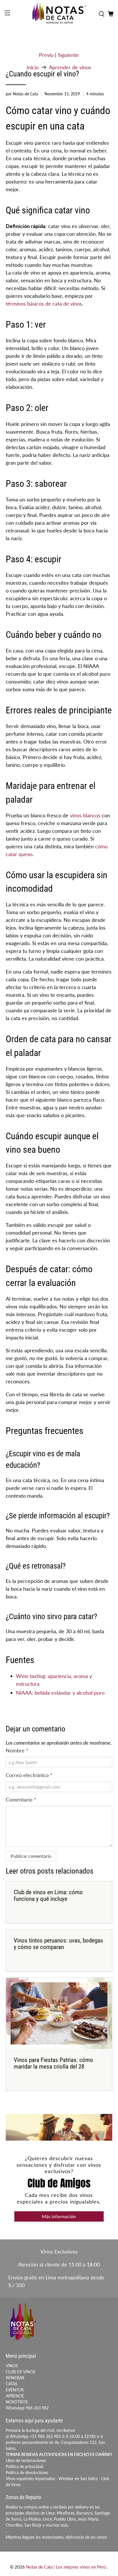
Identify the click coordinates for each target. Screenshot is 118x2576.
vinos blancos (85, 815)
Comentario (21, 1799)
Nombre (17, 1750)
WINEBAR (15, 2378)
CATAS (12, 2384)
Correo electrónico (29, 1775)
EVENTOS (15, 2390)
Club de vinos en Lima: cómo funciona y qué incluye (48, 1896)
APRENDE (15, 2396)
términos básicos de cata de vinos (44, 304)
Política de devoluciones (27, 2472)
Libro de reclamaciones (26, 2460)
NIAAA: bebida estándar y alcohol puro (60, 1693)
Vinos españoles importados (30, 2479)
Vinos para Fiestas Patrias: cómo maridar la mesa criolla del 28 (53, 2063)
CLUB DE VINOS (21, 2372)
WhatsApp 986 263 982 (27, 2408)
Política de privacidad (24, 2466)
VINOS (12, 2366)
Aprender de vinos (70, 67)
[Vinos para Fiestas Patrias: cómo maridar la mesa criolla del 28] (59, 2013)
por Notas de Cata (22, 94)
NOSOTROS (17, 2402)
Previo (46, 55)
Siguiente (68, 55)
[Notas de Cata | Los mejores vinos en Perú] (59, 14)
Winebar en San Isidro (78, 2479)
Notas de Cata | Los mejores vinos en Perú (66, 2567)
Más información (59, 2216)
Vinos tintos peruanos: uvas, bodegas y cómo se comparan (58, 1944)
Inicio (33, 67)
